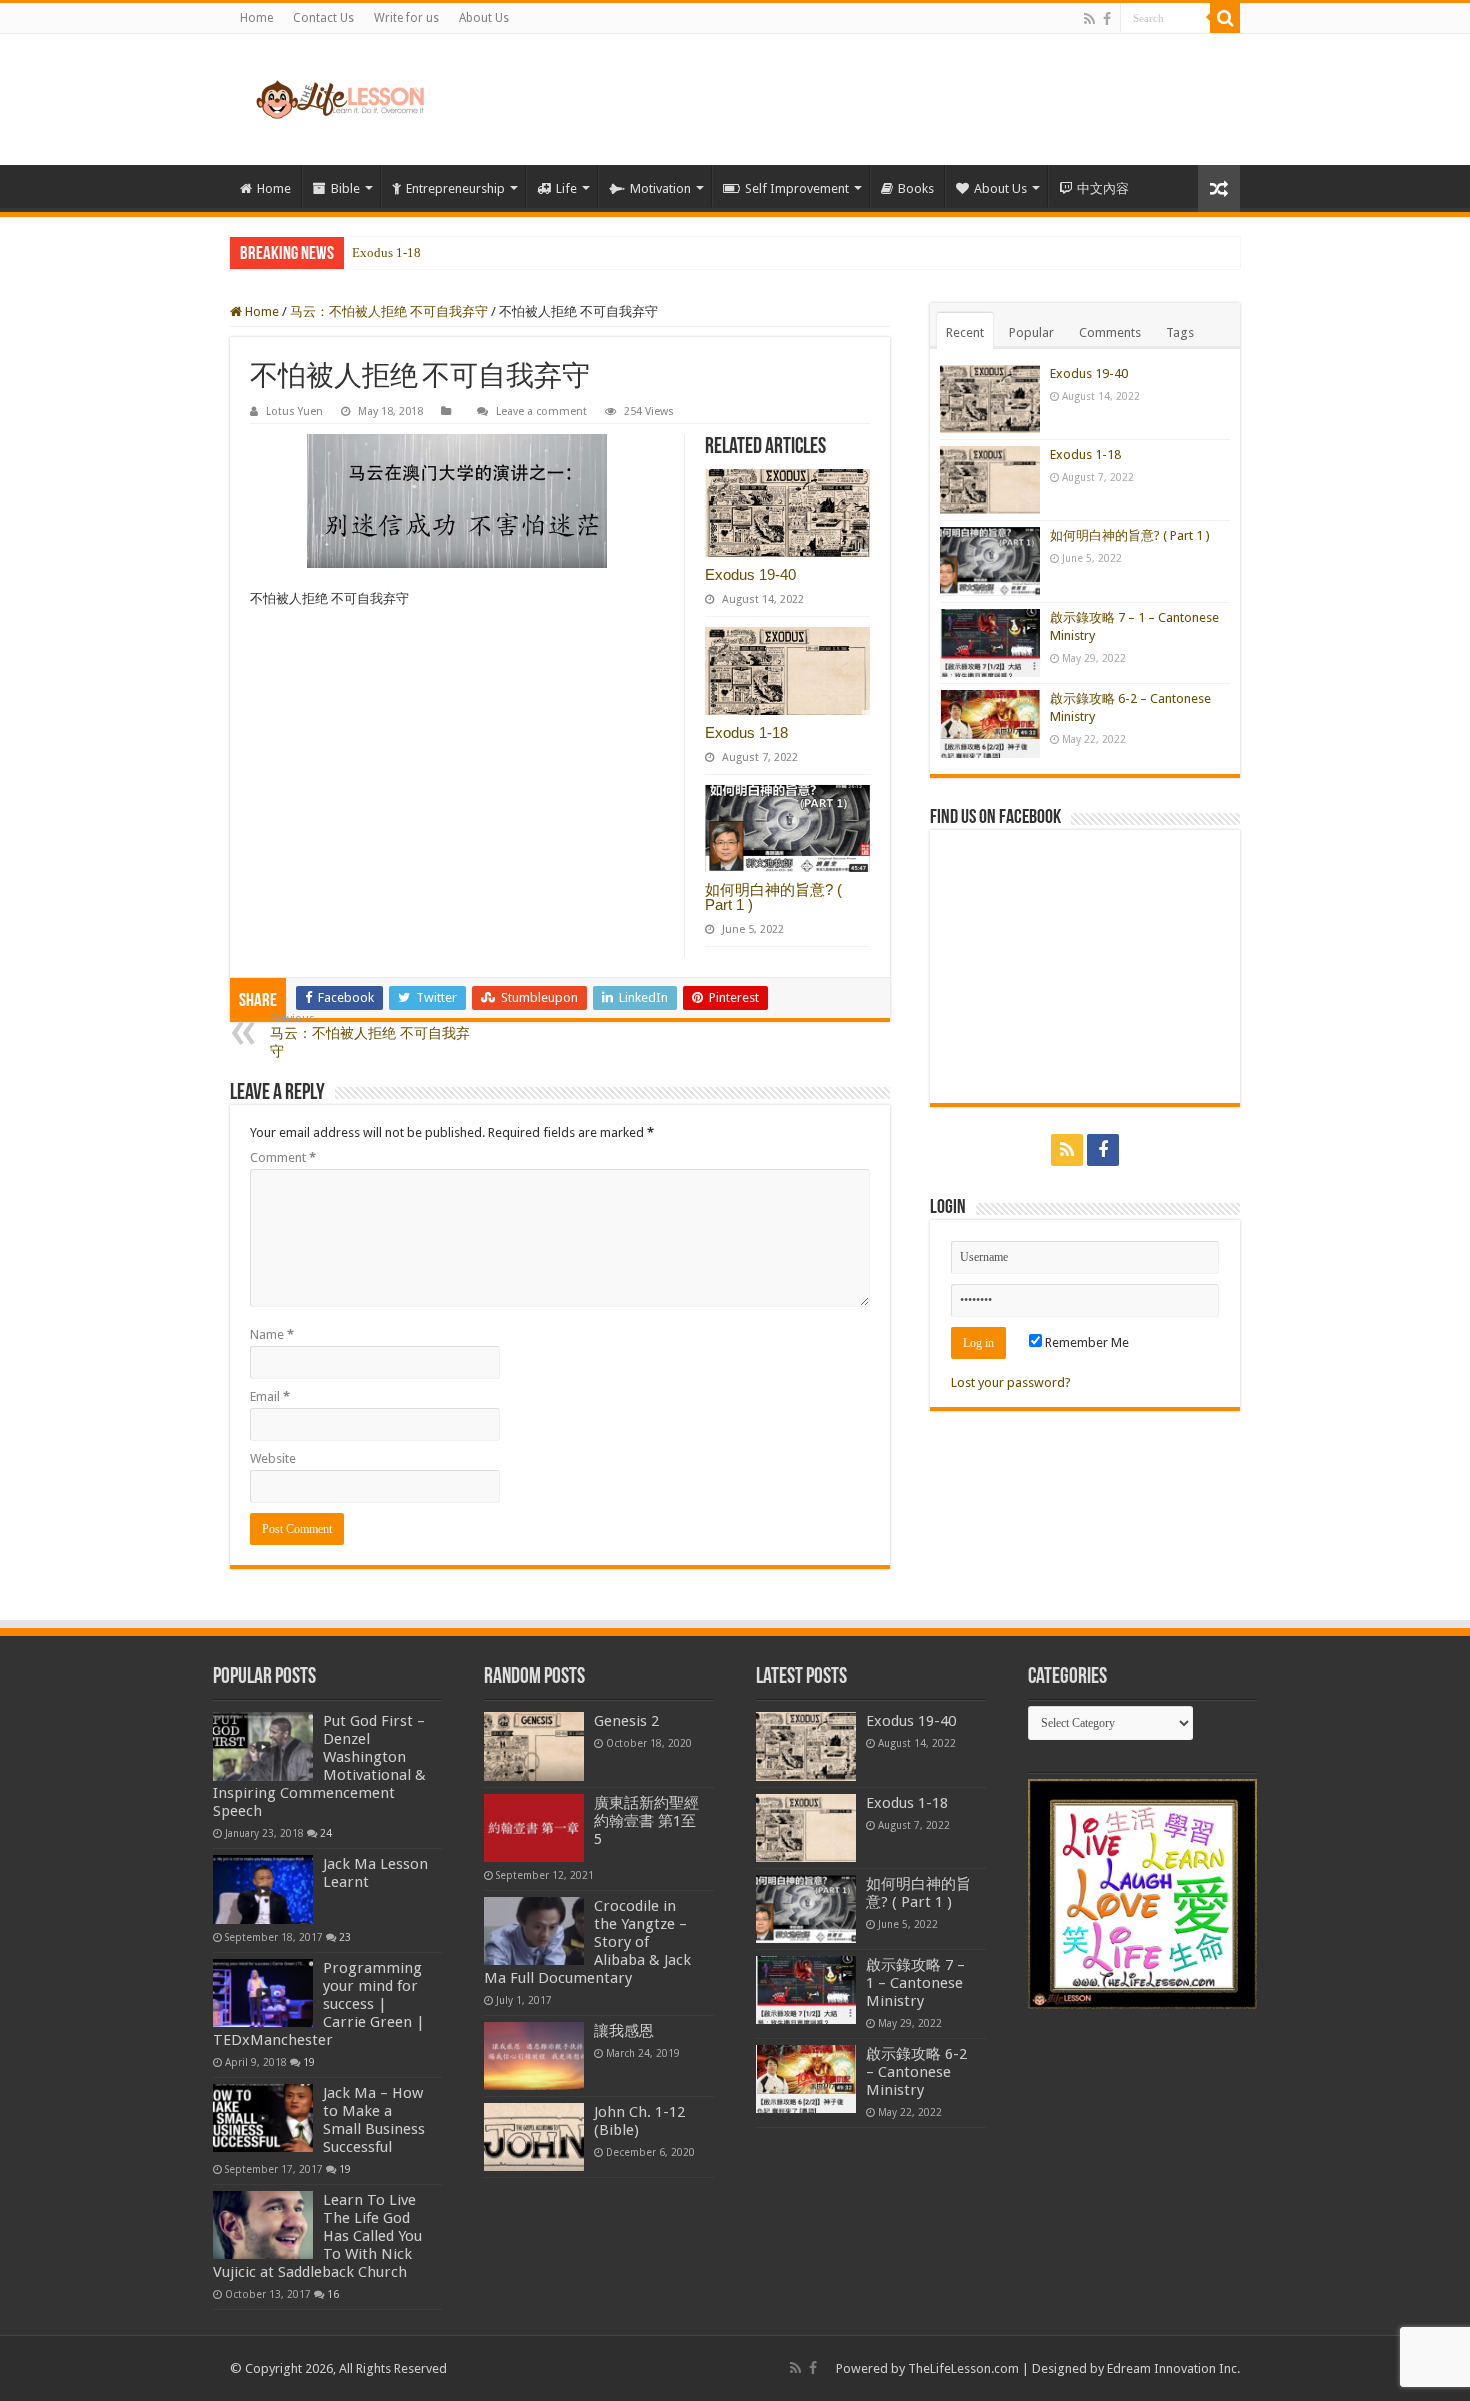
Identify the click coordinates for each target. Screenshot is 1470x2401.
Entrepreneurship (455, 188)
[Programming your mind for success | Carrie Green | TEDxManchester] (263, 1993)
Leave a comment (541, 411)
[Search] (1225, 18)
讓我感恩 (624, 2031)
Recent (965, 332)
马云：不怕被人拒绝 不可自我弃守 (389, 311)
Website (273, 1458)
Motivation (660, 188)
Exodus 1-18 (386, 252)
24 (326, 1833)
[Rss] (1089, 19)
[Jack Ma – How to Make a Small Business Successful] (263, 2118)
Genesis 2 (626, 1721)
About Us (484, 18)
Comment (283, 1157)
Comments (1110, 332)
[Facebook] (1107, 19)
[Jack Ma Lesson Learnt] (263, 1889)
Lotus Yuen (294, 411)
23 (345, 1937)
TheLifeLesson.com (963, 2368)
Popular (1031, 332)
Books (916, 188)
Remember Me (1085, 1342)
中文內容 (1103, 188)
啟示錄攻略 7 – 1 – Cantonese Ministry (915, 1983)
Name (272, 1334)
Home (256, 18)
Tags (1180, 332)
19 (309, 2062)
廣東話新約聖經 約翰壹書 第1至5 (646, 1821)
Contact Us (323, 18)
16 (333, 2294)
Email (270, 1396)
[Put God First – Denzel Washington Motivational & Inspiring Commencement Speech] (263, 1746)
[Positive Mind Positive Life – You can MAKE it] (340, 99)
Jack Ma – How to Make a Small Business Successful (374, 2120)
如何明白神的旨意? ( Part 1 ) (773, 897)
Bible (345, 188)
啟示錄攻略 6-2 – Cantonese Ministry (916, 2072)
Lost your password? (1011, 1382)
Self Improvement (797, 188)
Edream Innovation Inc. (1173, 2368)
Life (566, 188)
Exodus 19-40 (750, 574)
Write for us (406, 18)
